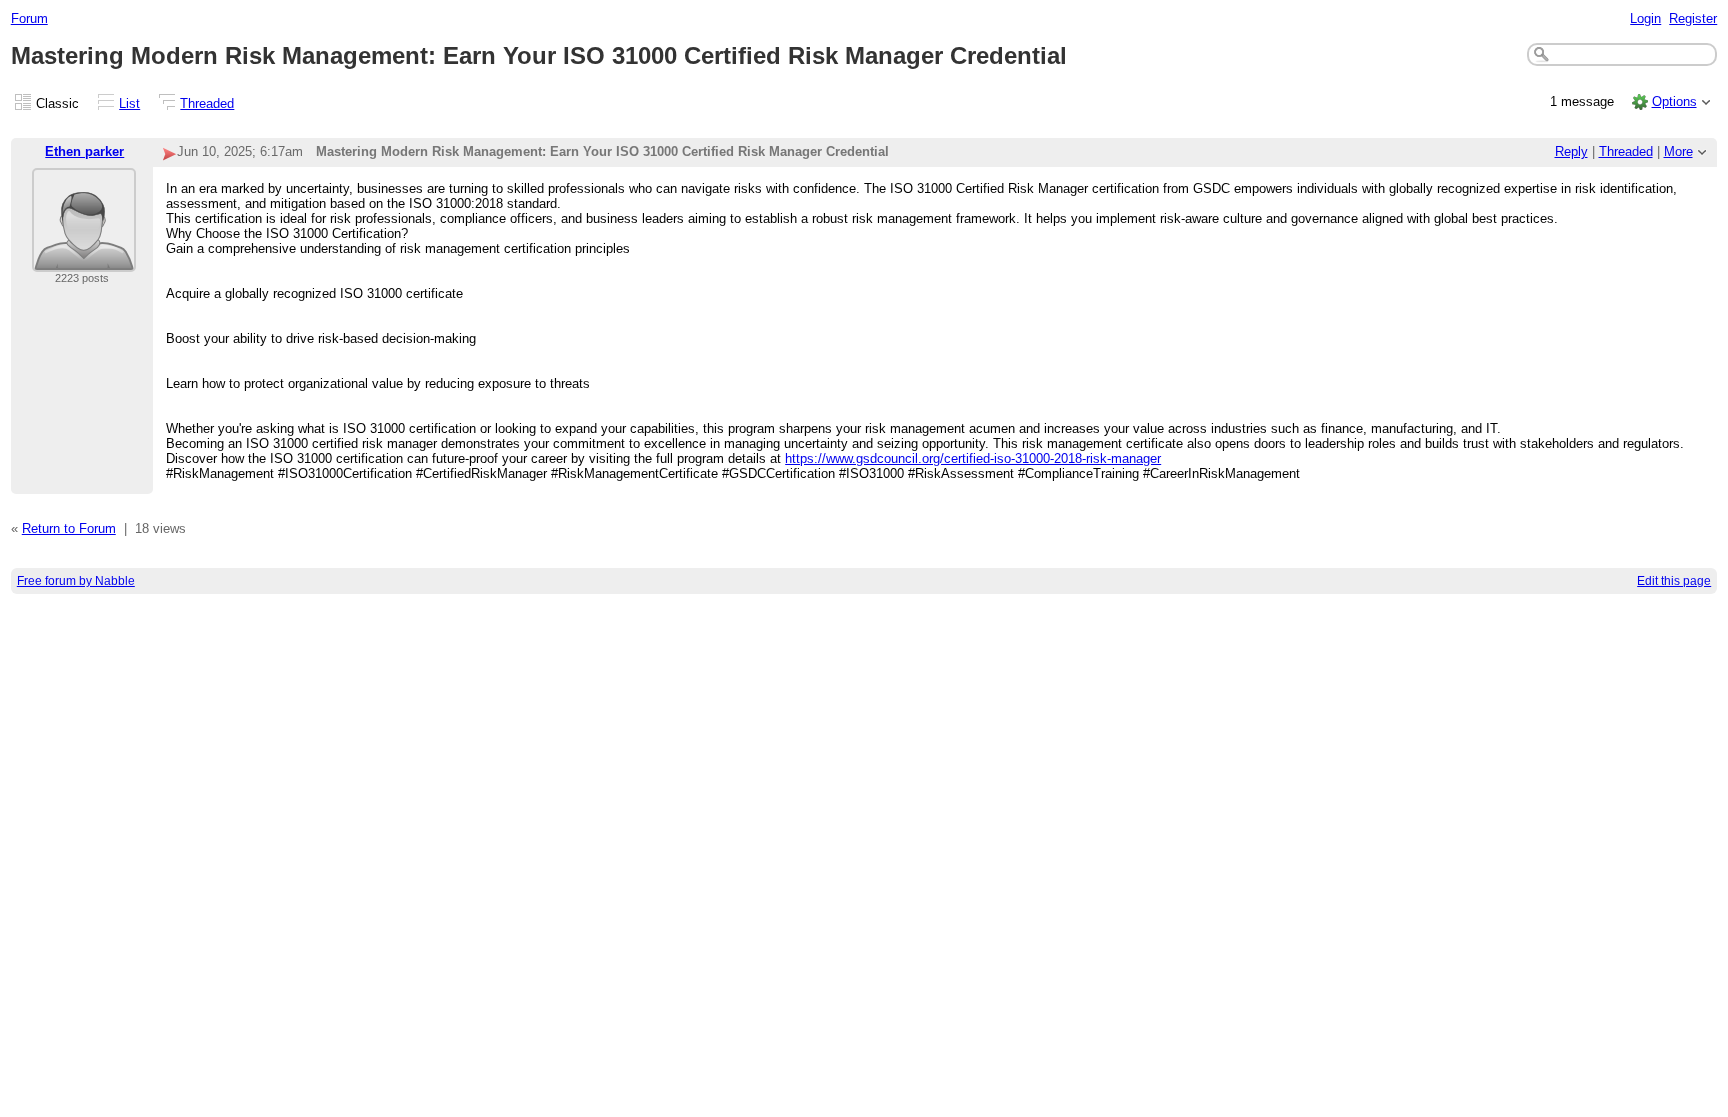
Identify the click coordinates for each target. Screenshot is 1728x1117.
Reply (1571, 151)
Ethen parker (84, 151)
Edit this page (1674, 581)
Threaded (207, 103)
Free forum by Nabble (76, 581)
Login (1645, 18)
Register (1693, 18)
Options (1674, 101)
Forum (29, 18)
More (1678, 151)
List (129, 103)
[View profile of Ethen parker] (84, 259)
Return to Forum (69, 528)
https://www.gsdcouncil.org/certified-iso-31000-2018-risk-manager (973, 458)
